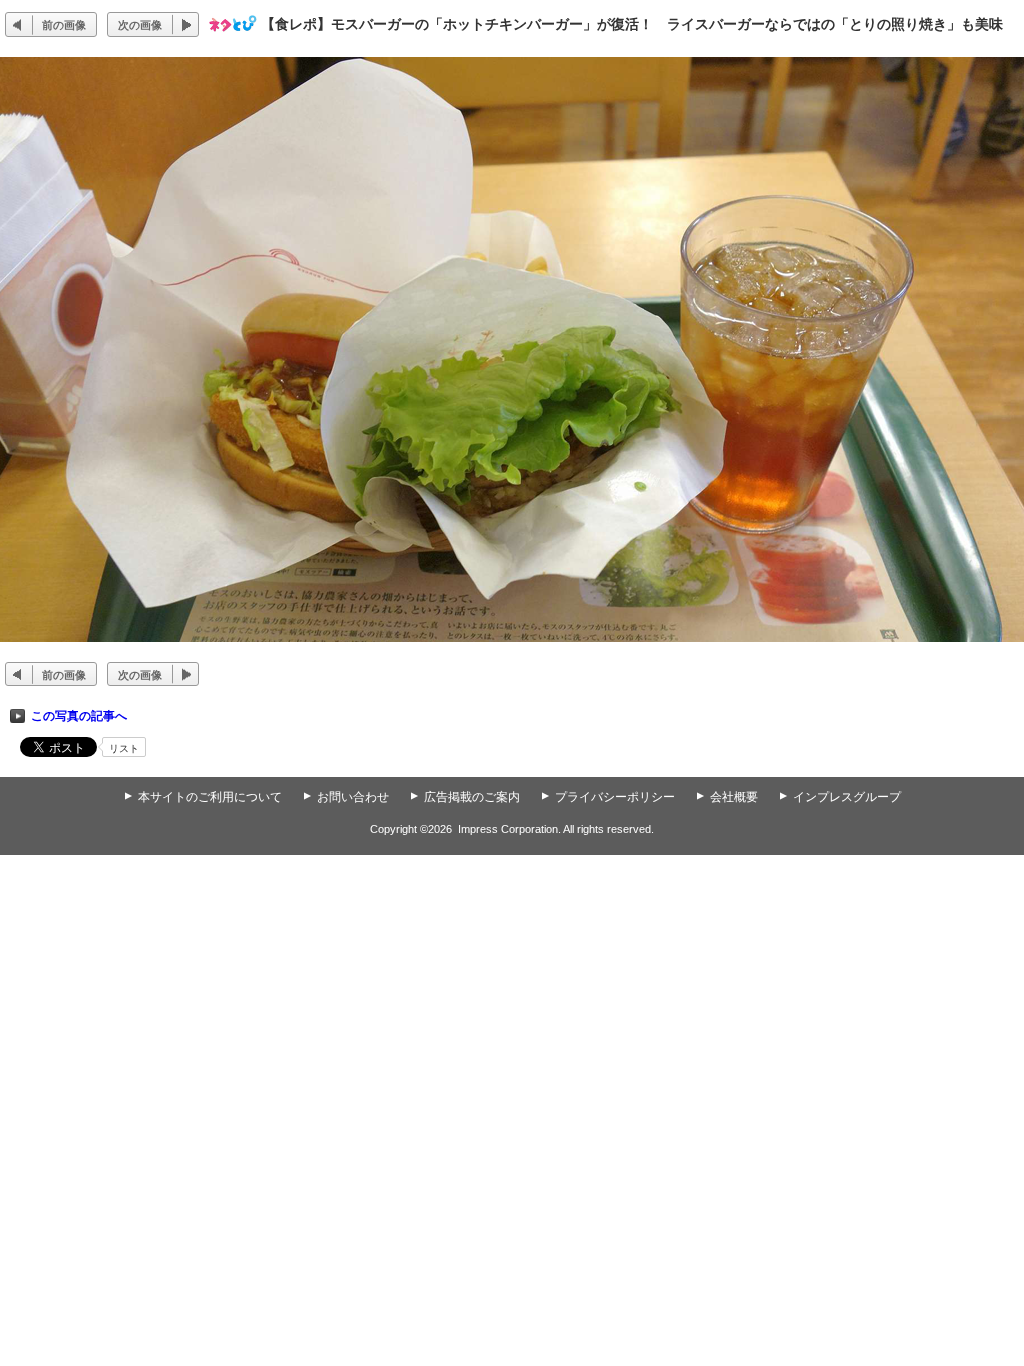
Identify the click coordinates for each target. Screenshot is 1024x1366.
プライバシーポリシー (615, 797)
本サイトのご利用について (210, 797)
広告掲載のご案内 (472, 797)
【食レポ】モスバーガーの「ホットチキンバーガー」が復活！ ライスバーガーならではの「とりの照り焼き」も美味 (632, 24)
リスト (124, 748)
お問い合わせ (353, 797)
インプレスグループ (847, 797)
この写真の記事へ (79, 716)
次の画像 (140, 25)
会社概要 (734, 797)
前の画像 (64, 25)
